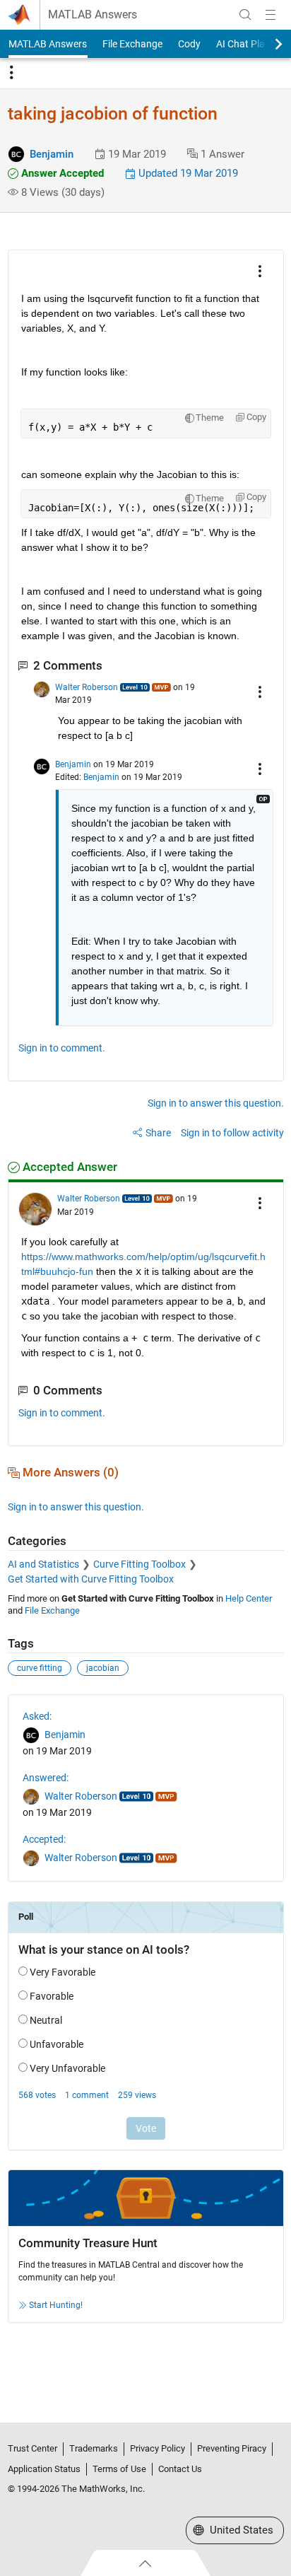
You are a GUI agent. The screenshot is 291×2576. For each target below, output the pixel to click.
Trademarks (94, 2448)
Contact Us (180, 2469)
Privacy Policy (158, 2448)
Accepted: (44, 1839)
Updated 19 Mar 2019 (187, 173)
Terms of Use (119, 2469)
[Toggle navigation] (11, 73)
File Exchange (132, 44)
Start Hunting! (56, 2305)
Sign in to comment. (62, 1048)
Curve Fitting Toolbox (139, 1564)
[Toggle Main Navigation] (271, 15)
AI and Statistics (43, 1564)
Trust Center (32, 2448)
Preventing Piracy (232, 2448)
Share (158, 1133)
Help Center (249, 1598)
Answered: (46, 1778)
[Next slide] (266, 44)
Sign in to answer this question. (216, 1103)
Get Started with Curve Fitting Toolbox (91, 1579)
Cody (189, 44)
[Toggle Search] (245, 15)
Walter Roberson (87, 687)
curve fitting (40, 1668)
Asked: (37, 1716)
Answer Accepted (61, 173)
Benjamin (52, 154)
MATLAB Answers (93, 15)
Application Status (44, 2469)
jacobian (103, 1668)
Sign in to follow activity (232, 1133)
